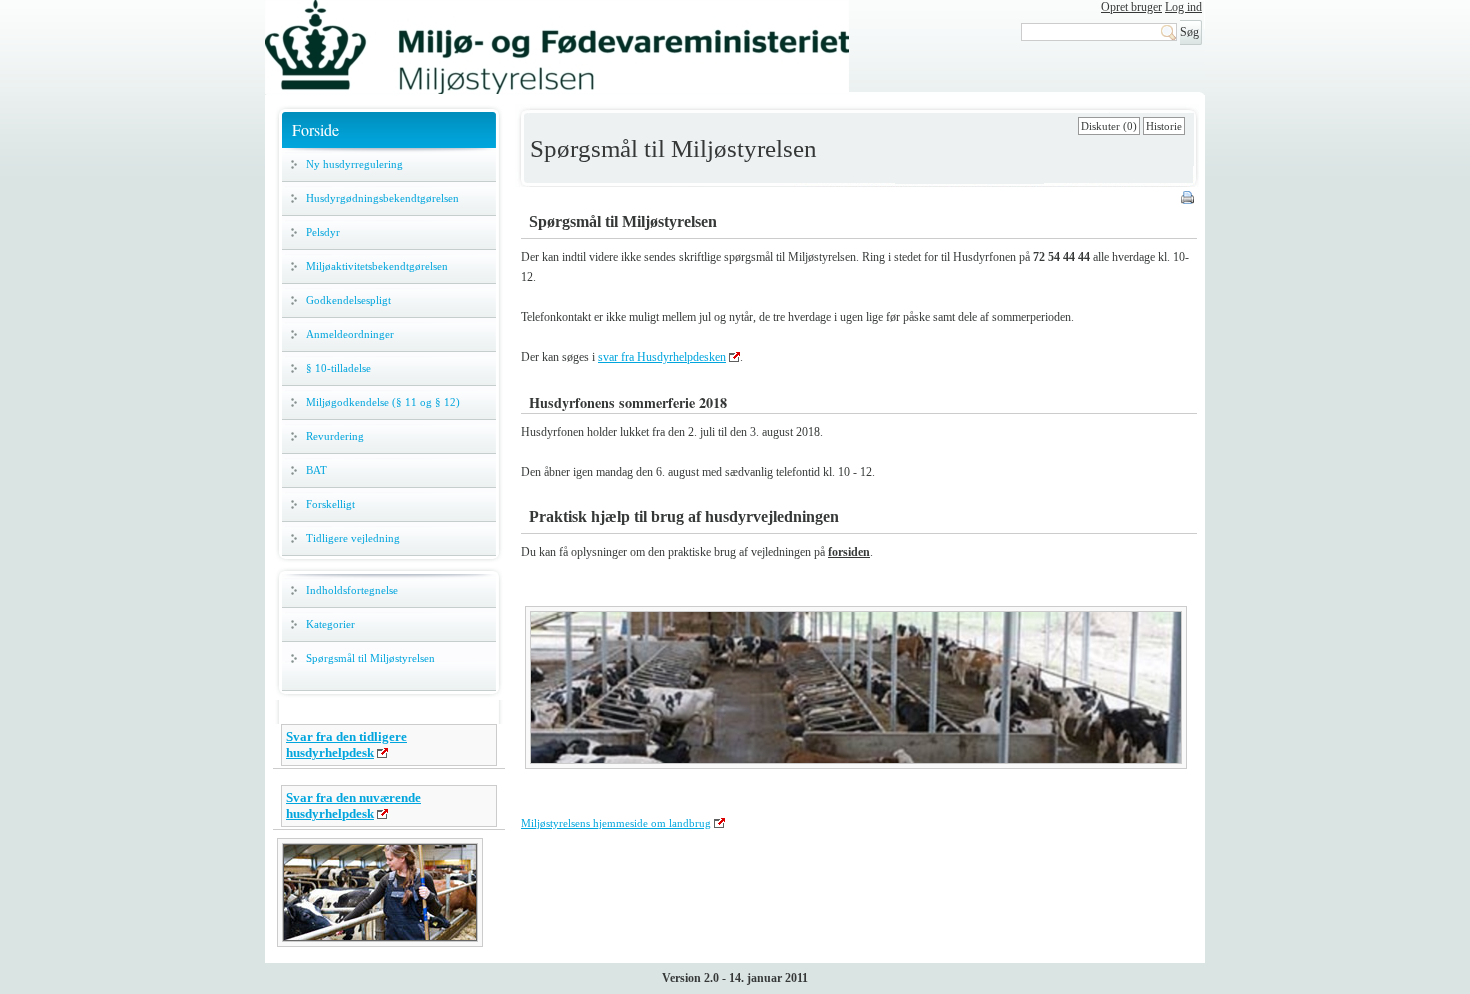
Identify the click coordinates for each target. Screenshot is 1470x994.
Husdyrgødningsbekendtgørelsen (382, 198)
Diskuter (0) (1109, 126)
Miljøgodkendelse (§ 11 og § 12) (383, 402)
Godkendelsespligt (348, 300)
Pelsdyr (323, 232)
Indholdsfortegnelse (352, 590)
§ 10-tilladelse (338, 368)
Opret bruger (1131, 7)
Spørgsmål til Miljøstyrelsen (370, 658)
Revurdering (335, 436)
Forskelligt (330, 504)
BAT (316, 470)
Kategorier (330, 624)
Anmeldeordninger (350, 334)
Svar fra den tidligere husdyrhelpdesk (346, 744)
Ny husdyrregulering (354, 164)
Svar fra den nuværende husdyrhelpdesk (353, 805)
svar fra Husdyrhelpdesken (662, 357)
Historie (1164, 126)
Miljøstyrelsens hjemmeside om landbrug (616, 823)
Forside (315, 129)
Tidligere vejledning (353, 538)
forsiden (849, 552)
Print (1189, 199)
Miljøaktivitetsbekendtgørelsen (377, 266)
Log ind (1183, 7)
